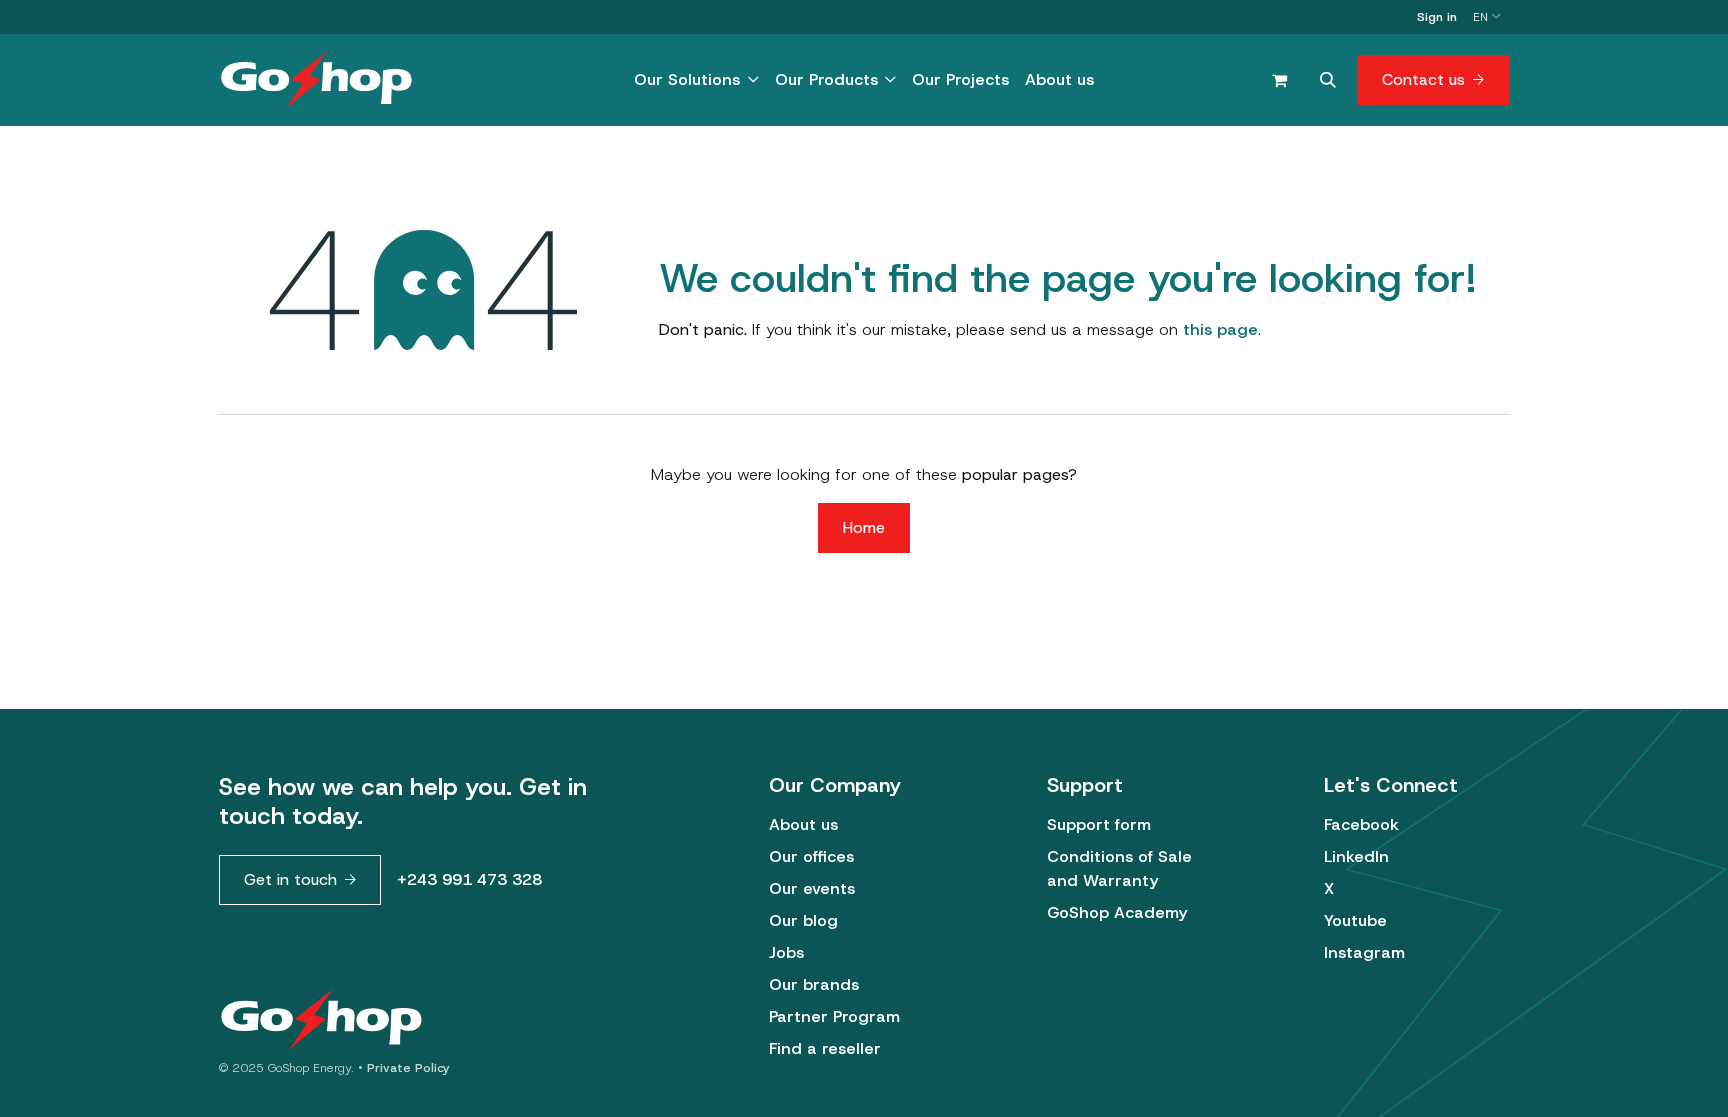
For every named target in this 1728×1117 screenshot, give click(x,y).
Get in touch (290, 879)
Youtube (1355, 920)
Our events (812, 888)
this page (1220, 329)
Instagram (1364, 952)
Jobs (786, 952)
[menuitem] (696, 80)
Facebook (1361, 824)
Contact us (1423, 79)
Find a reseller (825, 1048)
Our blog (803, 920)
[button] (1328, 80)
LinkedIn (1356, 856)
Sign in (1437, 17)
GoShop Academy (1117, 912)
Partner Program (834, 1016)
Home (864, 527)
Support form (1099, 824)
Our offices (811, 856)
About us (803, 824)
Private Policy (408, 1068)
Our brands (814, 984)
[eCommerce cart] (1279, 80)
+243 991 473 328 (469, 879)
